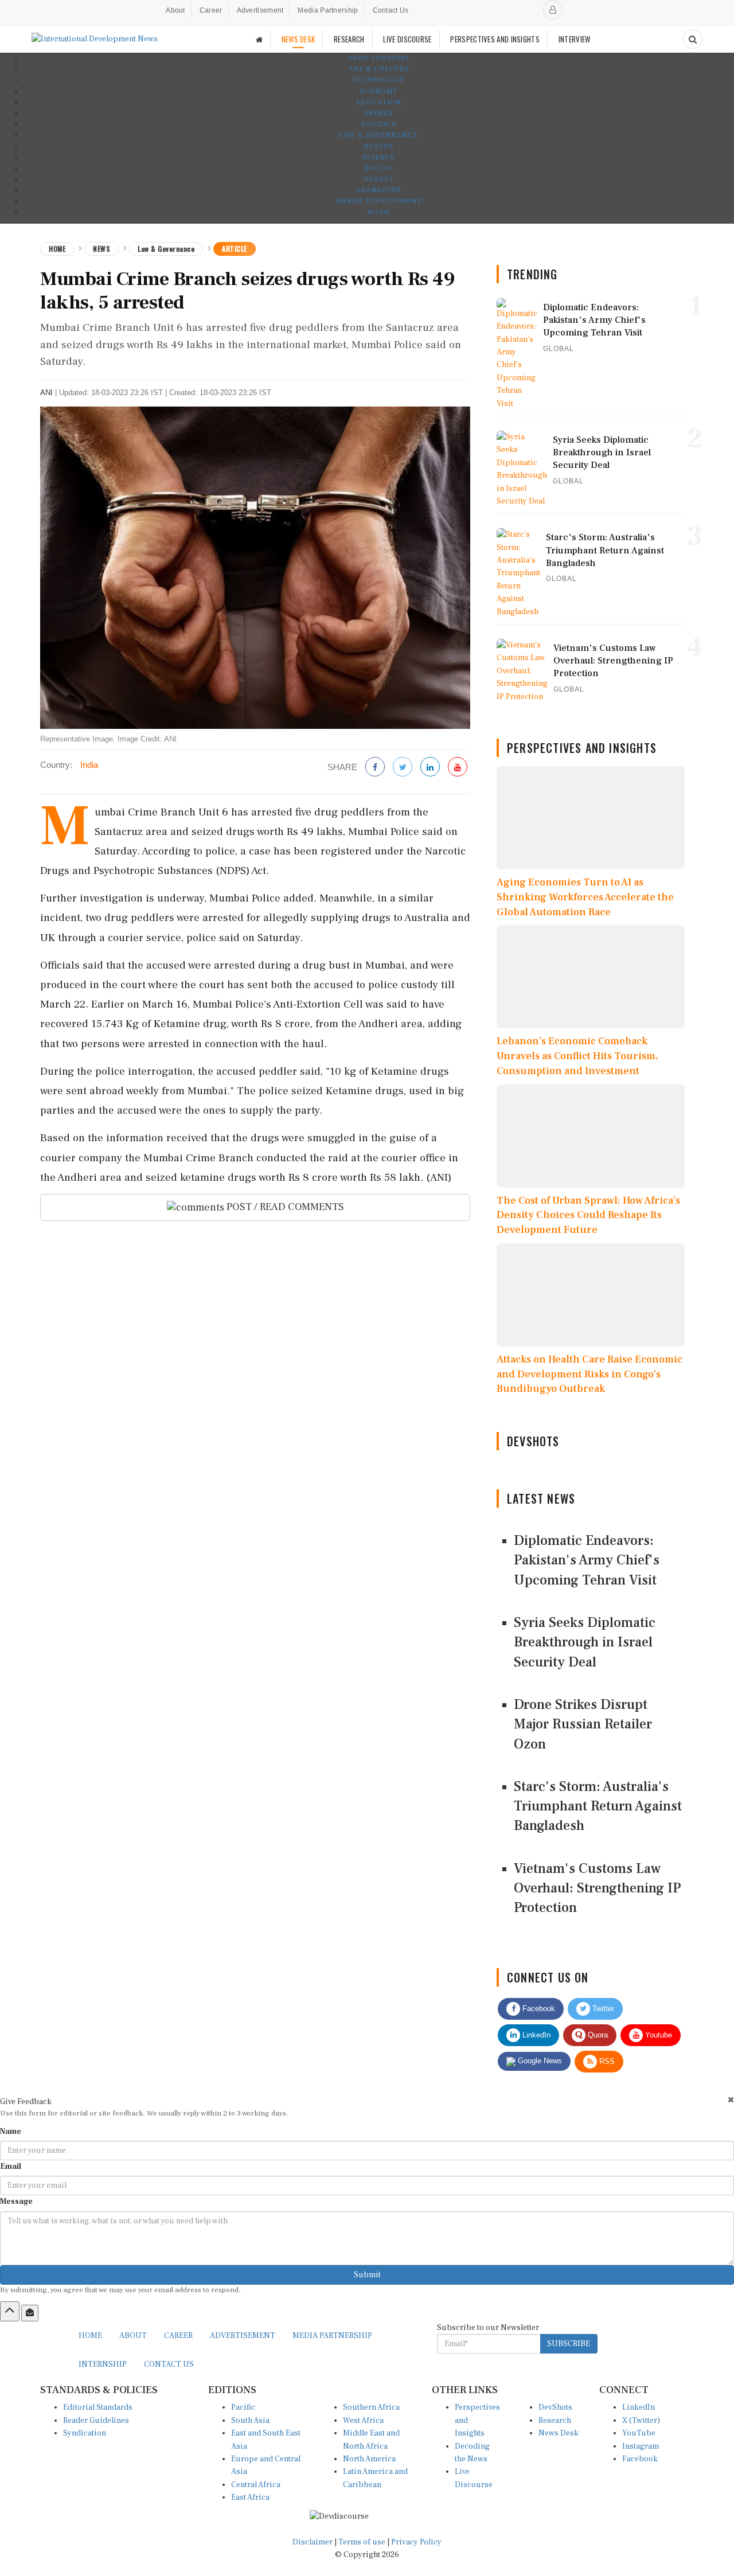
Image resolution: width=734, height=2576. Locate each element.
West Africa (363, 2421)
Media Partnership (328, 10)
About (175, 10)
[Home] (259, 39)
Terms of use (363, 2542)
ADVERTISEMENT (243, 2336)
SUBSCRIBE (569, 2344)
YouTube (639, 2433)
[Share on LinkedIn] (430, 768)
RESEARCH (349, 39)
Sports (379, 179)
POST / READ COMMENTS (284, 1207)
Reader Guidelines (96, 2421)
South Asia (250, 2421)
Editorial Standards (98, 2407)
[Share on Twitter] (403, 768)
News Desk (559, 2433)
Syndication (85, 2433)
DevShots (555, 2407)
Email (11, 2167)
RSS (606, 2061)
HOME (90, 2336)
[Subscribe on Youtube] (458, 768)
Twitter (602, 2009)
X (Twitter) (641, 2421)
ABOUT (133, 2336)
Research (555, 2421)
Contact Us (391, 10)
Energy (378, 113)
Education (379, 102)
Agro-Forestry (379, 58)
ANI (46, 393)
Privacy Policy (416, 2542)
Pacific (243, 2407)
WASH (378, 212)
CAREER (178, 2336)
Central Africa (256, 2485)
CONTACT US (169, 2364)
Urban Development (379, 201)
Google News (539, 2061)
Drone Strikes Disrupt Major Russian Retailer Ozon (583, 1724)
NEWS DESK (298, 39)
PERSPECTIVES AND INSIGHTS (495, 39)
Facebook (538, 2009)
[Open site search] (693, 39)
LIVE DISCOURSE (407, 39)
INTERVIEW (575, 39)
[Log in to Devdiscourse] (553, 10)
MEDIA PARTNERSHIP (332, 2336)
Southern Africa (371, 2407)
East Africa (250, 2497)
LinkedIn (535, 2035)
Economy (378, 91)
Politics (379, 124)
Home (57, 249)
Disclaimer (313, 2542)
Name (11, 2132)
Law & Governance (378, 135)
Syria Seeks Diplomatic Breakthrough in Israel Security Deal (585, 1642)
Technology (378, 80)
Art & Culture (379, 69)
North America (369, 2459)
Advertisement (260, 10)
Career (211, 10)
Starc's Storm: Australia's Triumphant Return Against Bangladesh (598, 1806)
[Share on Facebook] (375, 768)
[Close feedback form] (731, 2100)
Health (378, 147)
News (101, 249)
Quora (597, 2035)
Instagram (641, 2446)
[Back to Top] (10, 2311)
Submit (367, 2275)
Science (379, 157)
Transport (379, 190)
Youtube (657, 2035)
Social (379, 168)
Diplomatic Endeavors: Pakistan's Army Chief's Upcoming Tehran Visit (587, 1560)
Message (16, 2202)
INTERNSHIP (103, 2364)
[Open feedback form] (30, 2313)
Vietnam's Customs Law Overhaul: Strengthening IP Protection (597, 1888)
